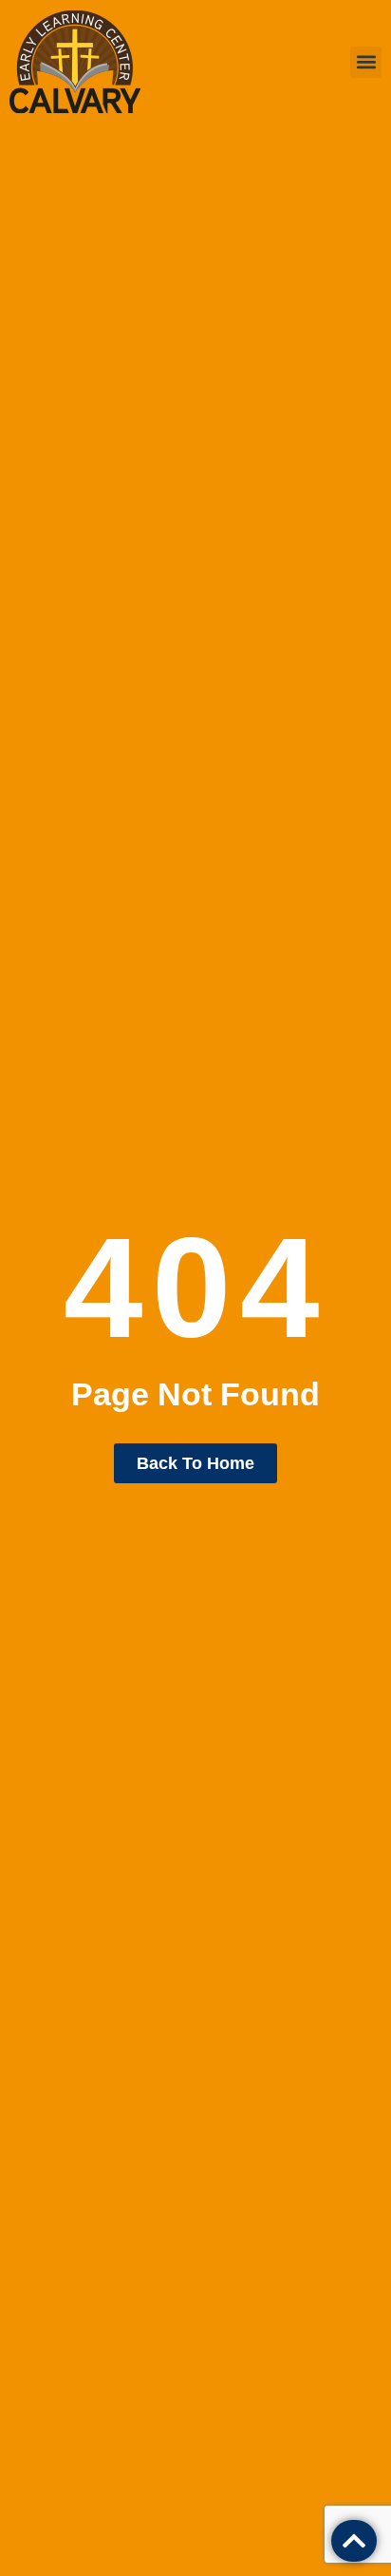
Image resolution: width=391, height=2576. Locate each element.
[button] (366, 62)
